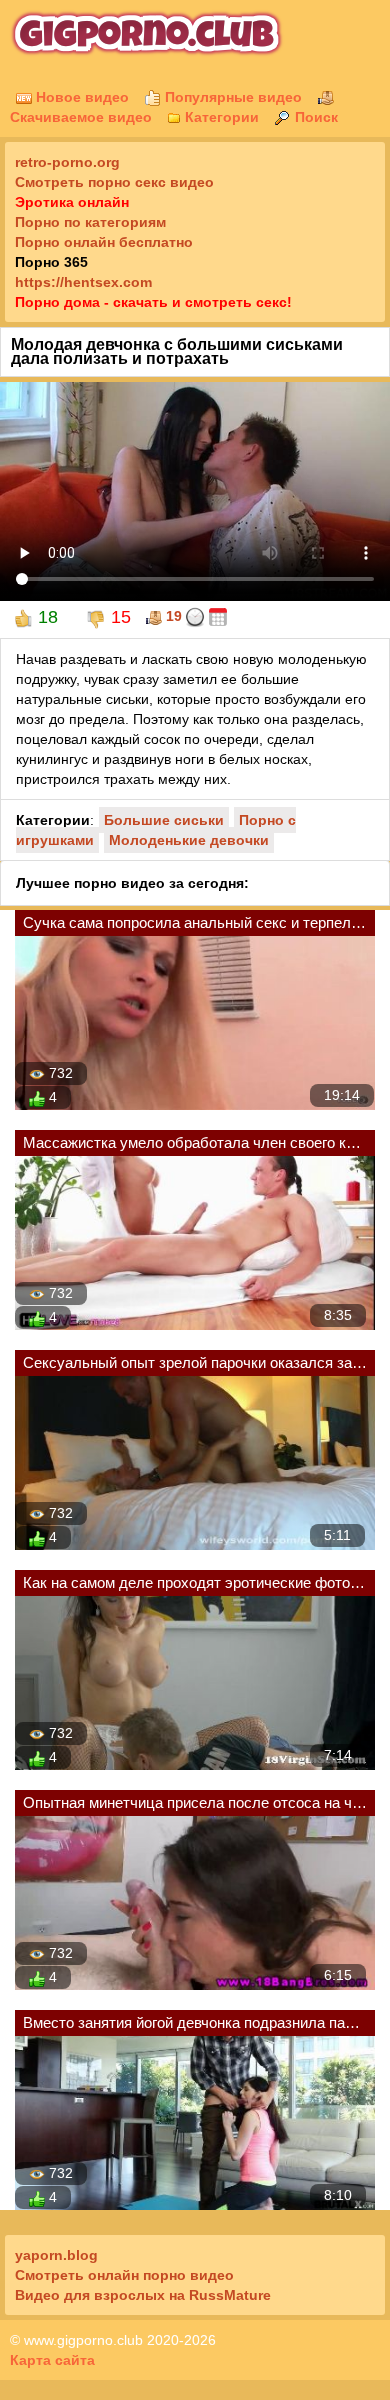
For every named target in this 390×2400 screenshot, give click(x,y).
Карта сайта (52, 2360)
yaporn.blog (56, 2255)
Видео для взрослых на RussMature (143, 2295)
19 (172, 616)
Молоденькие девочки (189, 840)
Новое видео (80, 97)
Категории (220, 117)
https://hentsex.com (83, 282)
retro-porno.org (67, 162)
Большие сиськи (164, 820)
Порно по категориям (90, 222)
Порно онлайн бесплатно (104, 242)
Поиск (314, 117)
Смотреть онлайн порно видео (124, 2275)
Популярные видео (231, 97)
